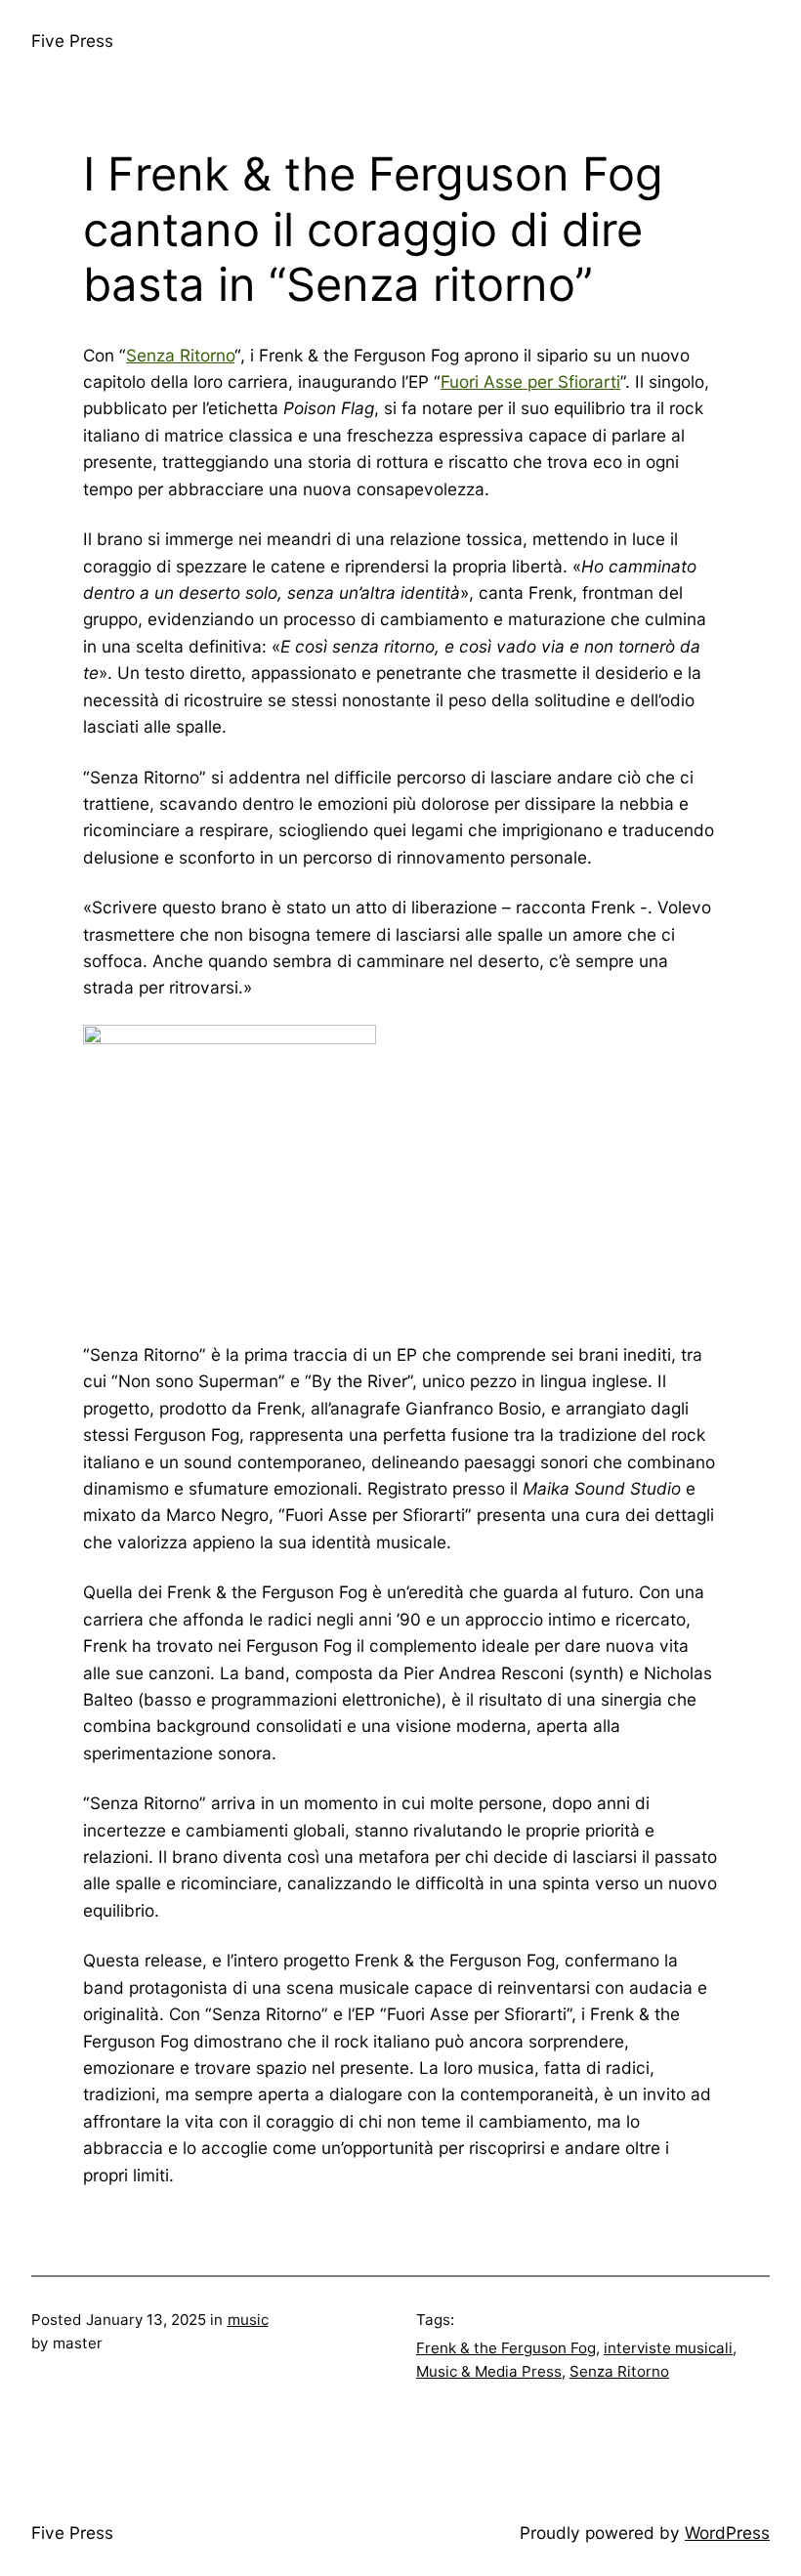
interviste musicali (668, 2348)
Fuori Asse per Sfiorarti (530, 381)
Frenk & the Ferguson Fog (506, 2348)
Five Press (72, 41)
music (248, 2320)
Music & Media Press (489, 2371)
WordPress (727, 2533)
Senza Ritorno (180, 355)
